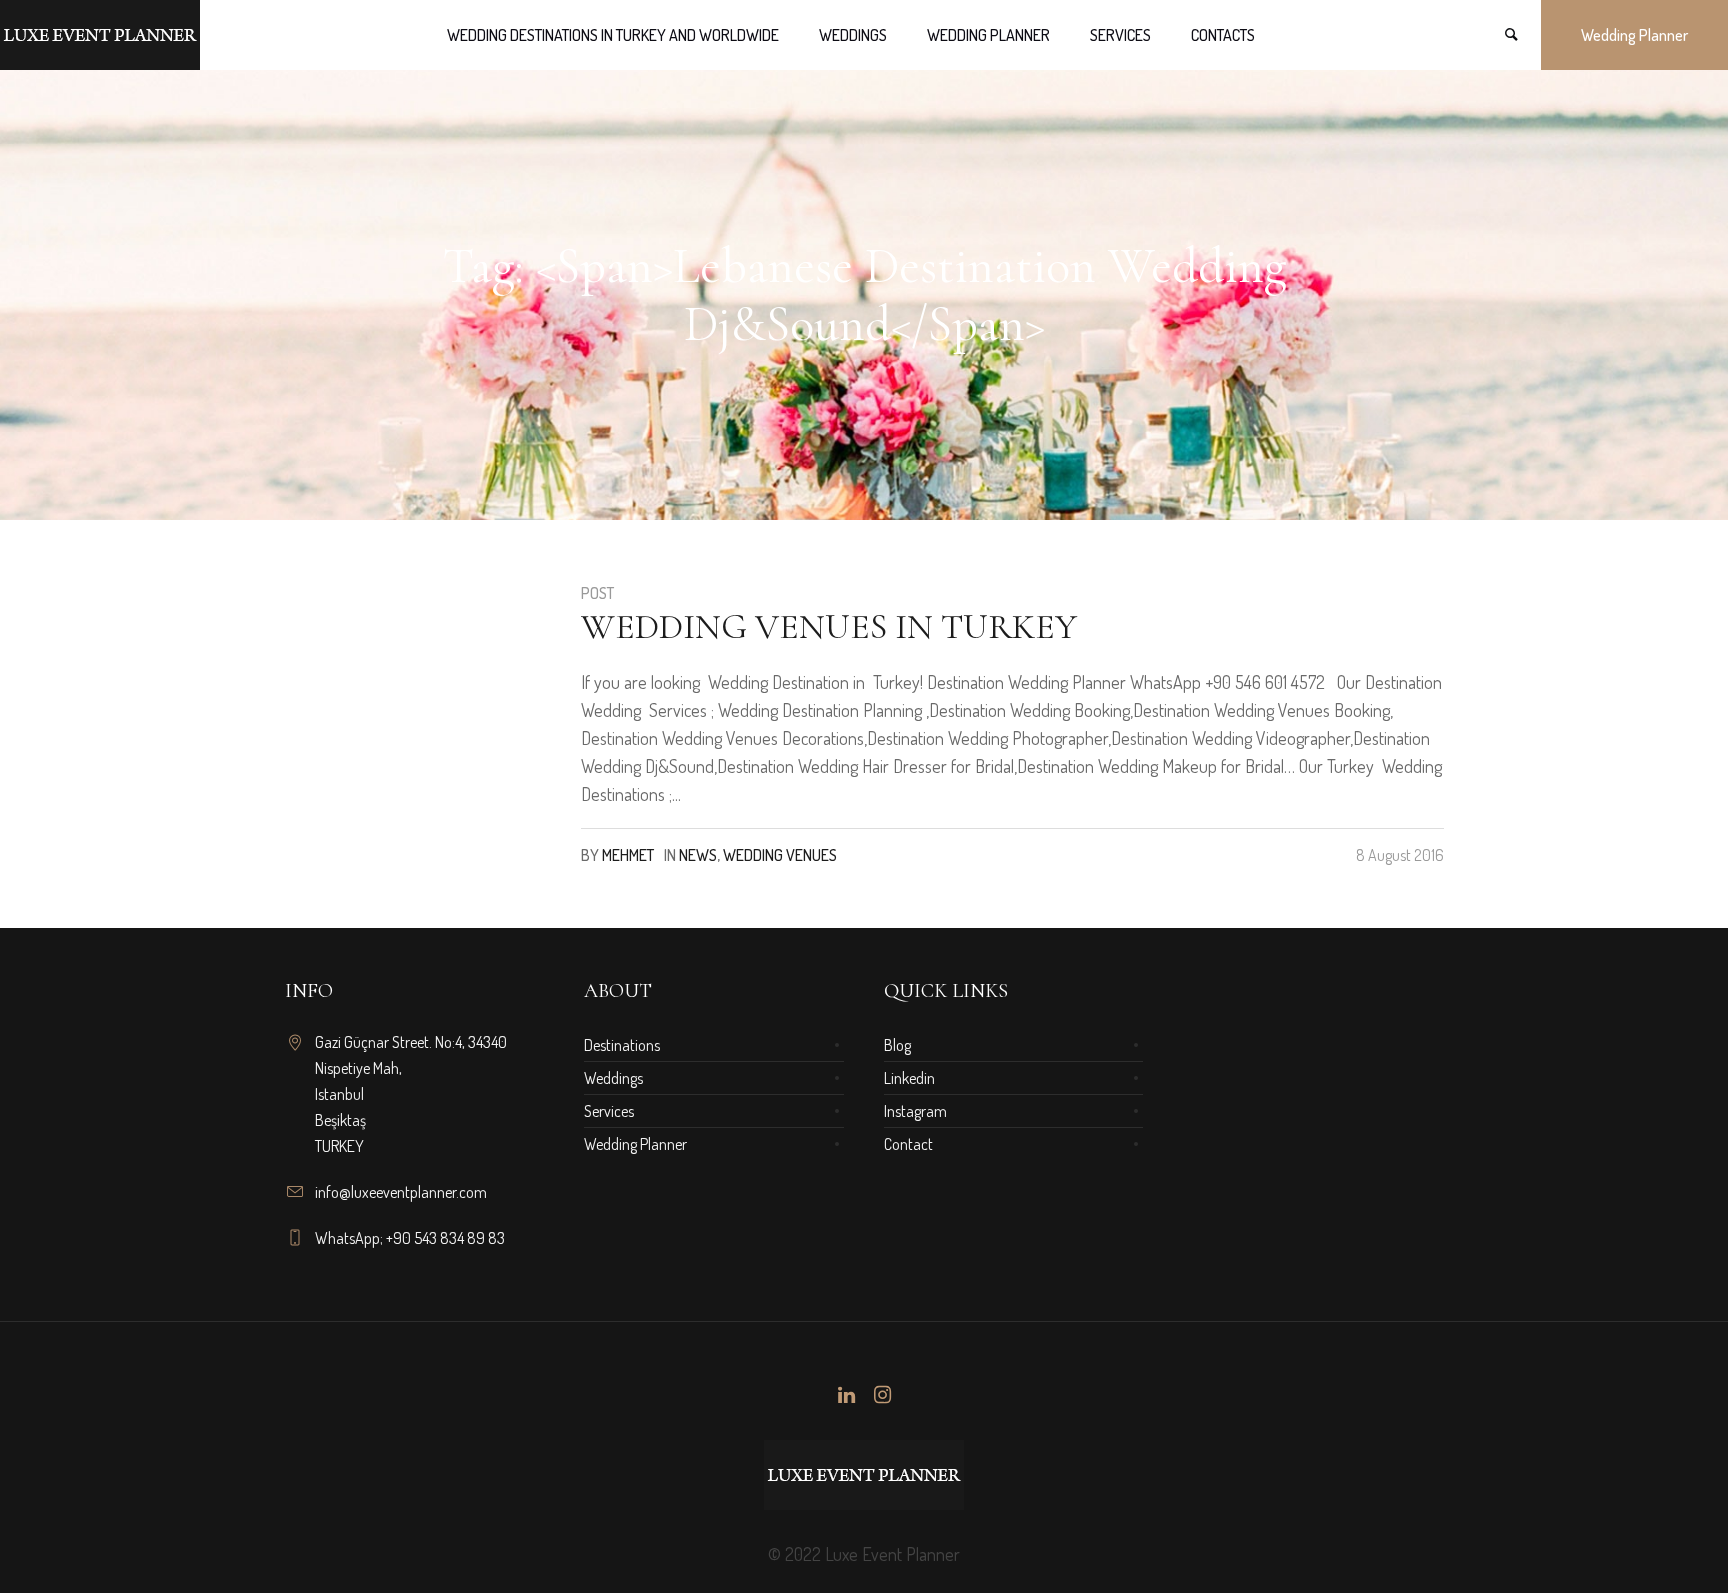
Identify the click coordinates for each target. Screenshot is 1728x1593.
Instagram (915, 1111)
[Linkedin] (846, 1395)
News (698, 855)
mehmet (628, 855)
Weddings (613, 1078)
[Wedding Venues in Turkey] (417, 713)
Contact (908, 1144)
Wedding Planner (635, 1144)
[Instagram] (882, 1395)
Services (609, 1111)
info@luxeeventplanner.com (401, 1192)
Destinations (622, 1045)
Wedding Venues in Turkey (829, 626)
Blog (897, 1045)
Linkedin (909, 1078)
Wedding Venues (780, 855)
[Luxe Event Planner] (864, 1475)
